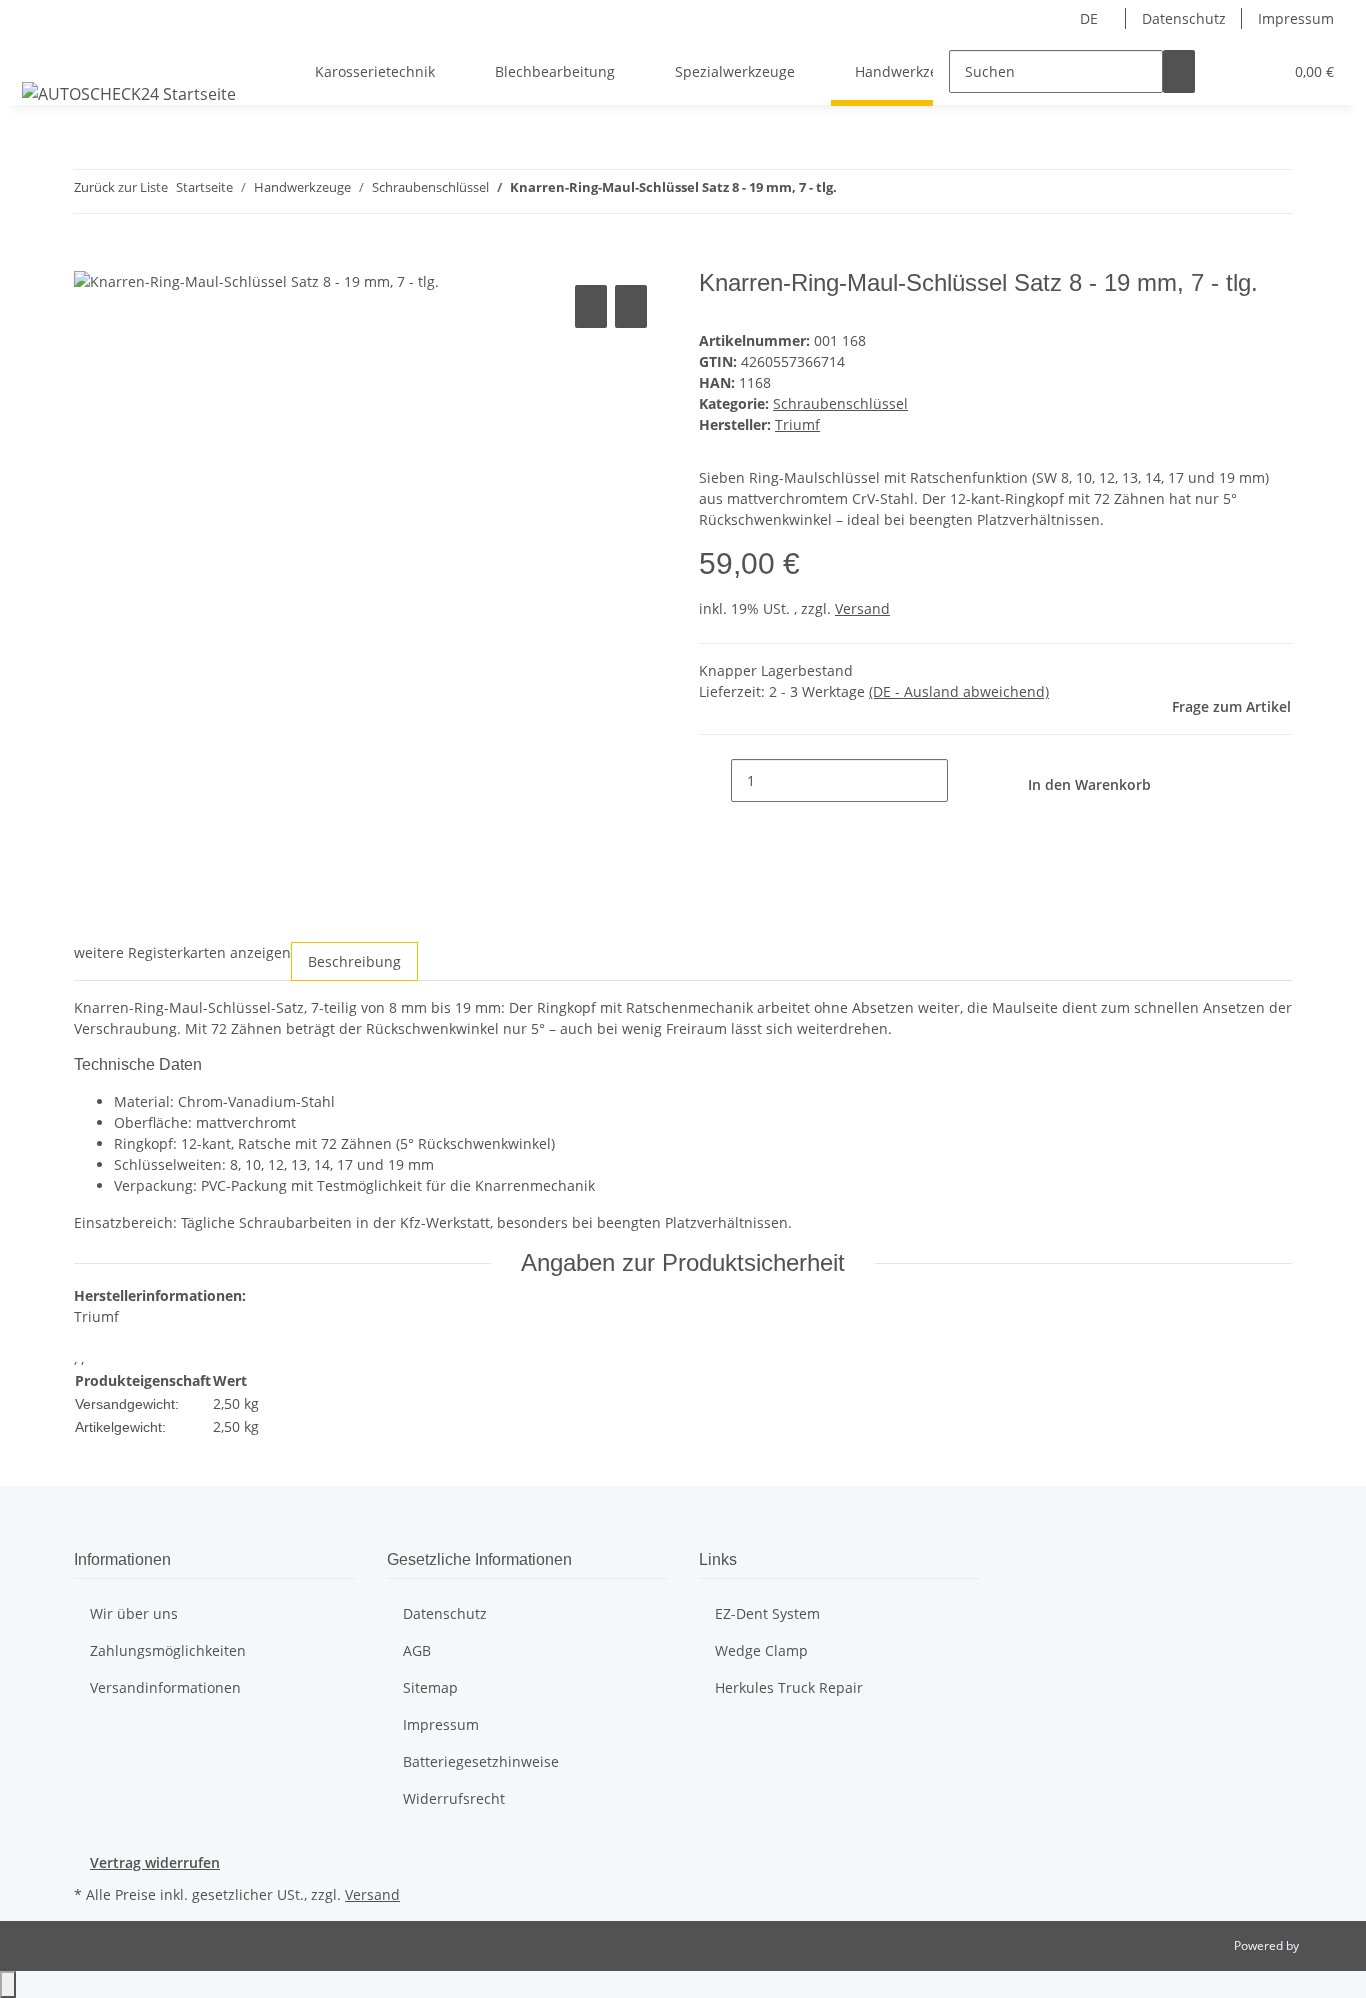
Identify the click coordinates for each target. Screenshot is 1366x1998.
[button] (1227, 71)
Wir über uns (134, 1613)
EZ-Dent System (767, 1613)
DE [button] (1091, 18)
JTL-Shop (1326, 1945)
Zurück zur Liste (121, 187)
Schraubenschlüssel (840, 403)
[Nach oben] (8, 1984)
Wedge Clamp (761, 1650)
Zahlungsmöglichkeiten (168, 1650)
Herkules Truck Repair (789, 1687)
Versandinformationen (165, 1687)
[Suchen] (1179, 71)
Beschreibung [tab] (354, 961)
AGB (417, 1650)
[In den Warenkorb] (90, 258)
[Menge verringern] (715, 780)
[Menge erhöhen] (964, 780)
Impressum (1296, 18)
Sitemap (430, 1687)
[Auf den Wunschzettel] (631, 306)
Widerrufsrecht (454, 1798)
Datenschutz (1184, 18)
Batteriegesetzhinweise (481, 1761)
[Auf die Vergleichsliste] (591, 306)
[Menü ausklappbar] (41, 54)
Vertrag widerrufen (155, 1862)
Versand (862, 608)
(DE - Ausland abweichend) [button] (959, 691)
